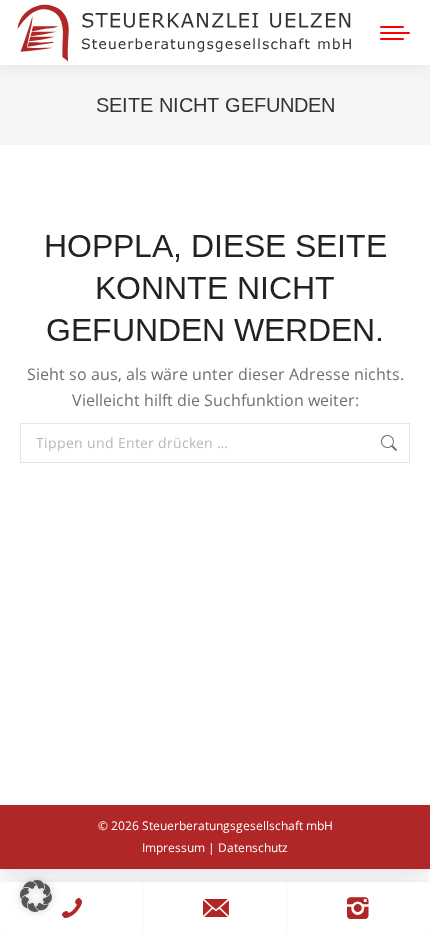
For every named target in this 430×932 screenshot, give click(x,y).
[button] (36, 896)
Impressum (173, 847)
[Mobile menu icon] (395, 33)
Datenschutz (253, 847)
